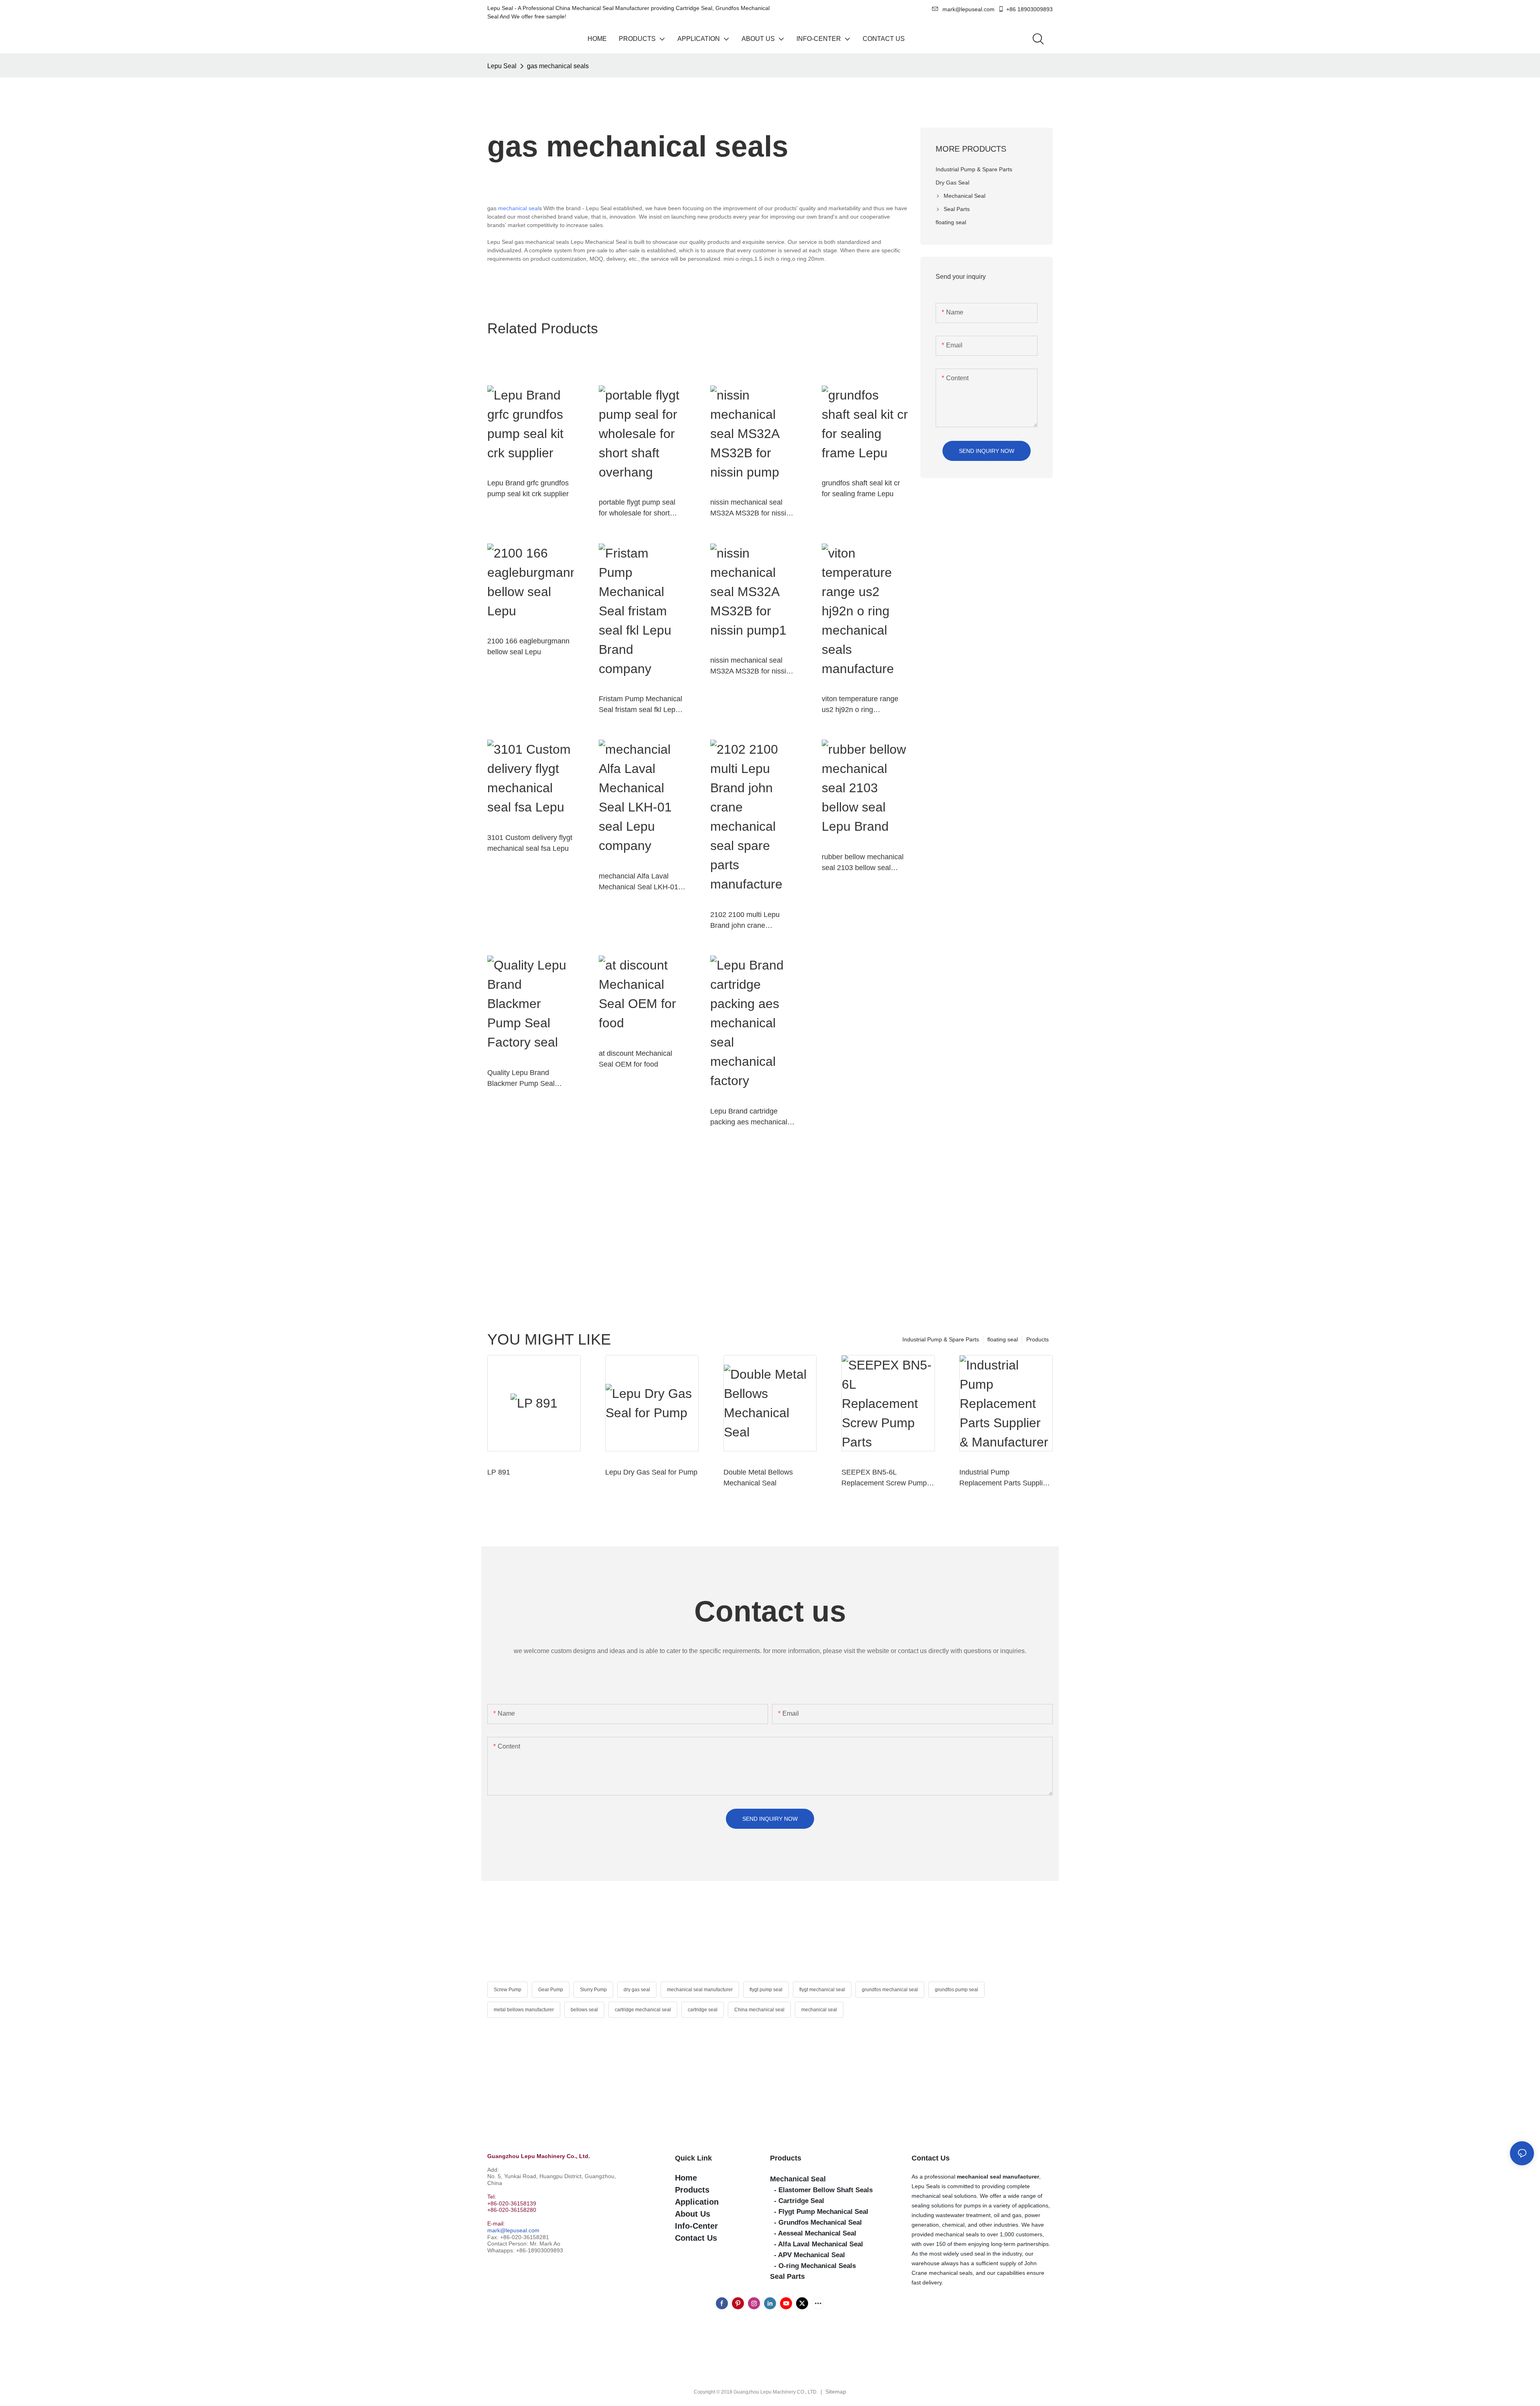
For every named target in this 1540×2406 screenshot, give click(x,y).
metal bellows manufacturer (524, 2010)
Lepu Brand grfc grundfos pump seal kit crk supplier (528, 488)
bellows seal (584, 2010)
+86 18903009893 (1029, 9)
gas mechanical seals (558, 66)
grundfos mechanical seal (890, 1990)
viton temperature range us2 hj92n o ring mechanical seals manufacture (860, 705)
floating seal (1003, 1339)
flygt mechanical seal (822, 1990)
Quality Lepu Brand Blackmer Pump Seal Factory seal (521, 1079)
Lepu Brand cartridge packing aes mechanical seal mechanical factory (749, 1117)
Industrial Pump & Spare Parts (941, 1339)
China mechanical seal (759, 2010)
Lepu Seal (502, 66)
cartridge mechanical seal (643, 2010)
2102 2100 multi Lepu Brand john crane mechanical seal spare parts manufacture (746, 921)
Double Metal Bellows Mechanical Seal (758, 1478)
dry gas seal (637, 1990)
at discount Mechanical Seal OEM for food (635, 1059)
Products (1037, 1339)
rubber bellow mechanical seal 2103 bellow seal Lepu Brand (863, 863)
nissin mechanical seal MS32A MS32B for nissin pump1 (750, 666)
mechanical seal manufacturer (700, 1990)
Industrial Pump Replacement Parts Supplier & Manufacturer (1004, 1478)
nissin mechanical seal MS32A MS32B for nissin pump (750, 508)
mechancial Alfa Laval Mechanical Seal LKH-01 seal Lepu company (638, 882)
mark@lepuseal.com (513, 2230)
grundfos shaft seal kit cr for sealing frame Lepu (861, 488)
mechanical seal (519, 208)
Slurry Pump (593, 1990)
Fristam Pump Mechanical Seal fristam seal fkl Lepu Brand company (640, 705)
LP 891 (499, 1472)
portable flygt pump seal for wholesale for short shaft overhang (637, 508)
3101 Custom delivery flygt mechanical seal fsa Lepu (530, 843)
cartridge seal (703, 2010)
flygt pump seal (766, 1990)
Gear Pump (551, 1990)
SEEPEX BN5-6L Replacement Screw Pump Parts (884, 1478)
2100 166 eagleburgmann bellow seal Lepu (528, 646)
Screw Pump (508, 1990)
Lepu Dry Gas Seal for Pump (651, 1472)
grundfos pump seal (956, 1990)
